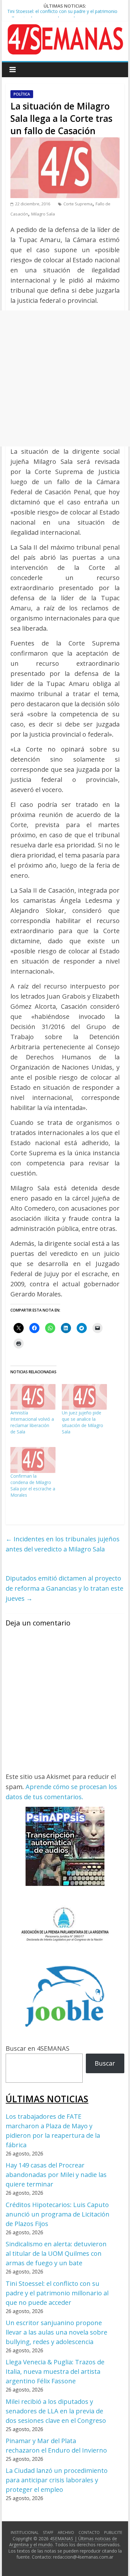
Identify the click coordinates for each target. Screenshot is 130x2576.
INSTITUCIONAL (25, 2532)
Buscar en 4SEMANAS (38, 2048)
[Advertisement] (65, 378)
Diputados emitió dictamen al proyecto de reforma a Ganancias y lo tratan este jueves (65, 1588)
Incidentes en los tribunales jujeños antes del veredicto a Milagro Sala (63, 1544)
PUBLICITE (113, 2532)
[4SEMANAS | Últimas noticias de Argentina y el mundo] (65, 29)
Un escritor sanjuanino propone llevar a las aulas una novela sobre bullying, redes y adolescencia (56, 2332)
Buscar (105, 2063)
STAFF (48, 2532)
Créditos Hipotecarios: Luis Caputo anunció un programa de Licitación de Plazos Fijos (58, 2214)
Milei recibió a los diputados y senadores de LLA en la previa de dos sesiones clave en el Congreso (56, 2411)
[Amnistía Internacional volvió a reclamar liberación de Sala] (33, 1397)
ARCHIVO (66, 2532)
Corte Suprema (78, 204)
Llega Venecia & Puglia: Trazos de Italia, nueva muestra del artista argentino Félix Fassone (55, 2371)
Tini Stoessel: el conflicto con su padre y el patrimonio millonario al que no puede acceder (57, 2293)
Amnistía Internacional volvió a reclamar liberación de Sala (32, 1422)
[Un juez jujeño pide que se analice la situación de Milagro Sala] (84, 1397)
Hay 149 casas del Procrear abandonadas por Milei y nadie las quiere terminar (56, 2175)
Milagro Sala (43, 214)
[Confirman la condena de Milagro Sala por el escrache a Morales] (33, 1460)
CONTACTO (89, 2532)
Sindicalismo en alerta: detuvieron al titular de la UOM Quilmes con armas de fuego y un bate (56, 2253)
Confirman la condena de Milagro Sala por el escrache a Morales (33, 1485)
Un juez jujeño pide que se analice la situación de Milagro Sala (83, 1422)
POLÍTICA (22, 94)
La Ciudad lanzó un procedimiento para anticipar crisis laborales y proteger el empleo (57, 2480)
